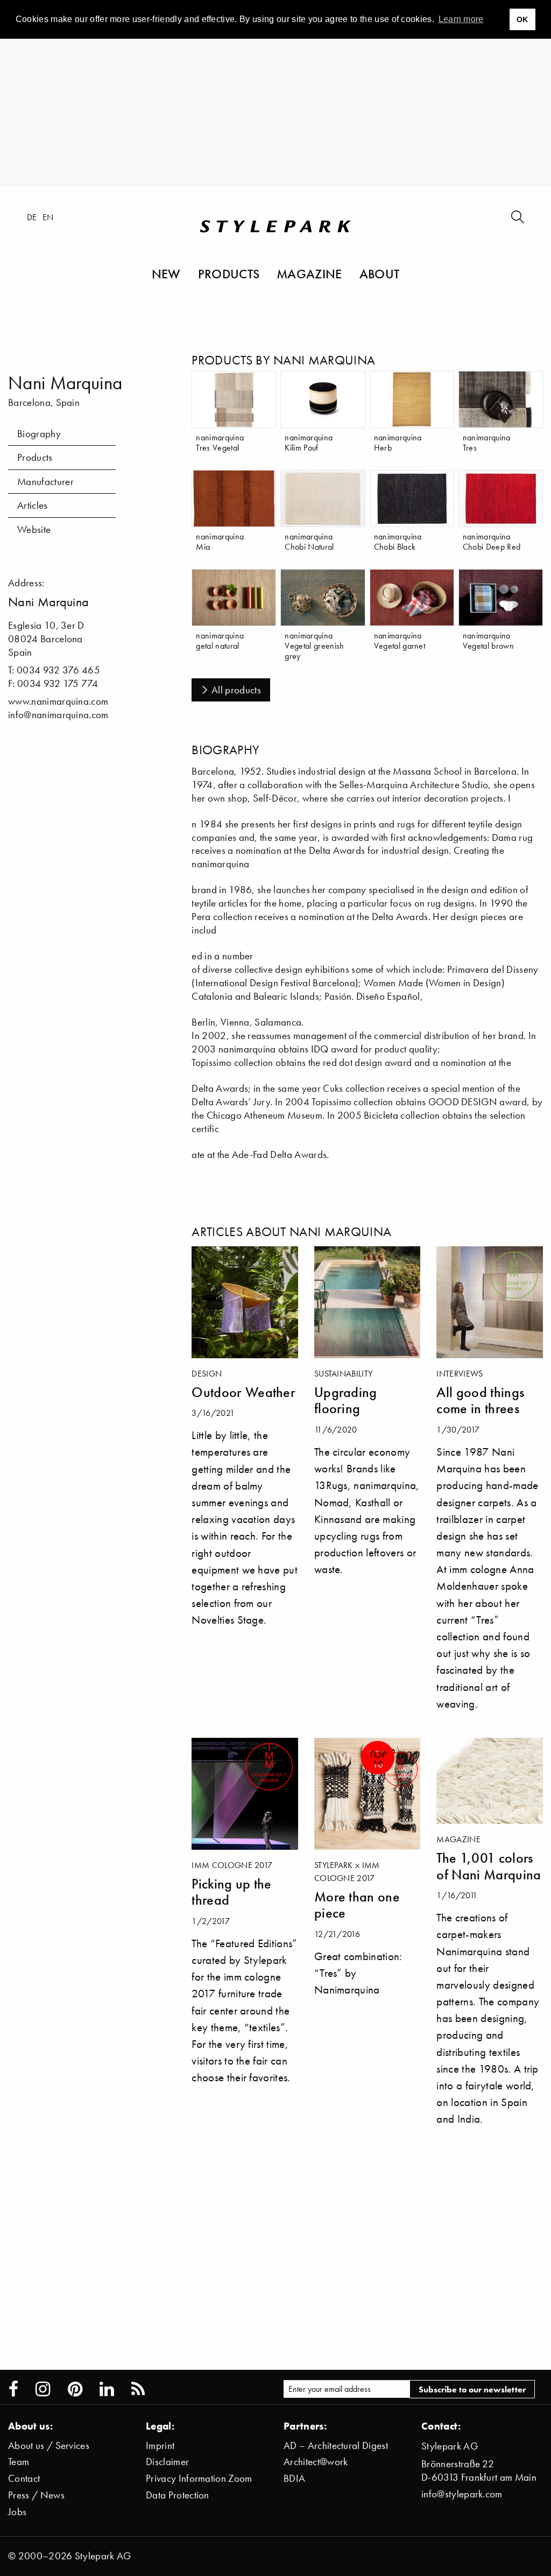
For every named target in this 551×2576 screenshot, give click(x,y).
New (166, 273)
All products (236, 690)
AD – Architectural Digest (336, 2445)
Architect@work (316, 2462)
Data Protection (178, 2495)
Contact (24, 2478)
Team (19, 2462)
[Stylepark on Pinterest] (75, 2389)
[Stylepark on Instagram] (43, 2389)
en (48, 217)
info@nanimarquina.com (58, 715)
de (32, 217)
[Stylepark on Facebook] (13, 2389)
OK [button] (522, 19)
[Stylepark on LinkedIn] (107, 2389)
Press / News (36, 2495)
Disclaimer (167, 2462)
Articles (33, 505)
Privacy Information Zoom (199, 2478)
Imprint (160, 2445)
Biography (39, 434)
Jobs (17, 2512)
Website (34, 529)
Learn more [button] (461, 19)
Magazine (309, 273)
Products (229, 273)
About (380, 273)
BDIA (294, 2478)
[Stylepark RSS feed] (138, 2389)
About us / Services (49, 2445)
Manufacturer (45, 482)
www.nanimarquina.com (58, 701)
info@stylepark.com (462, 2494)
